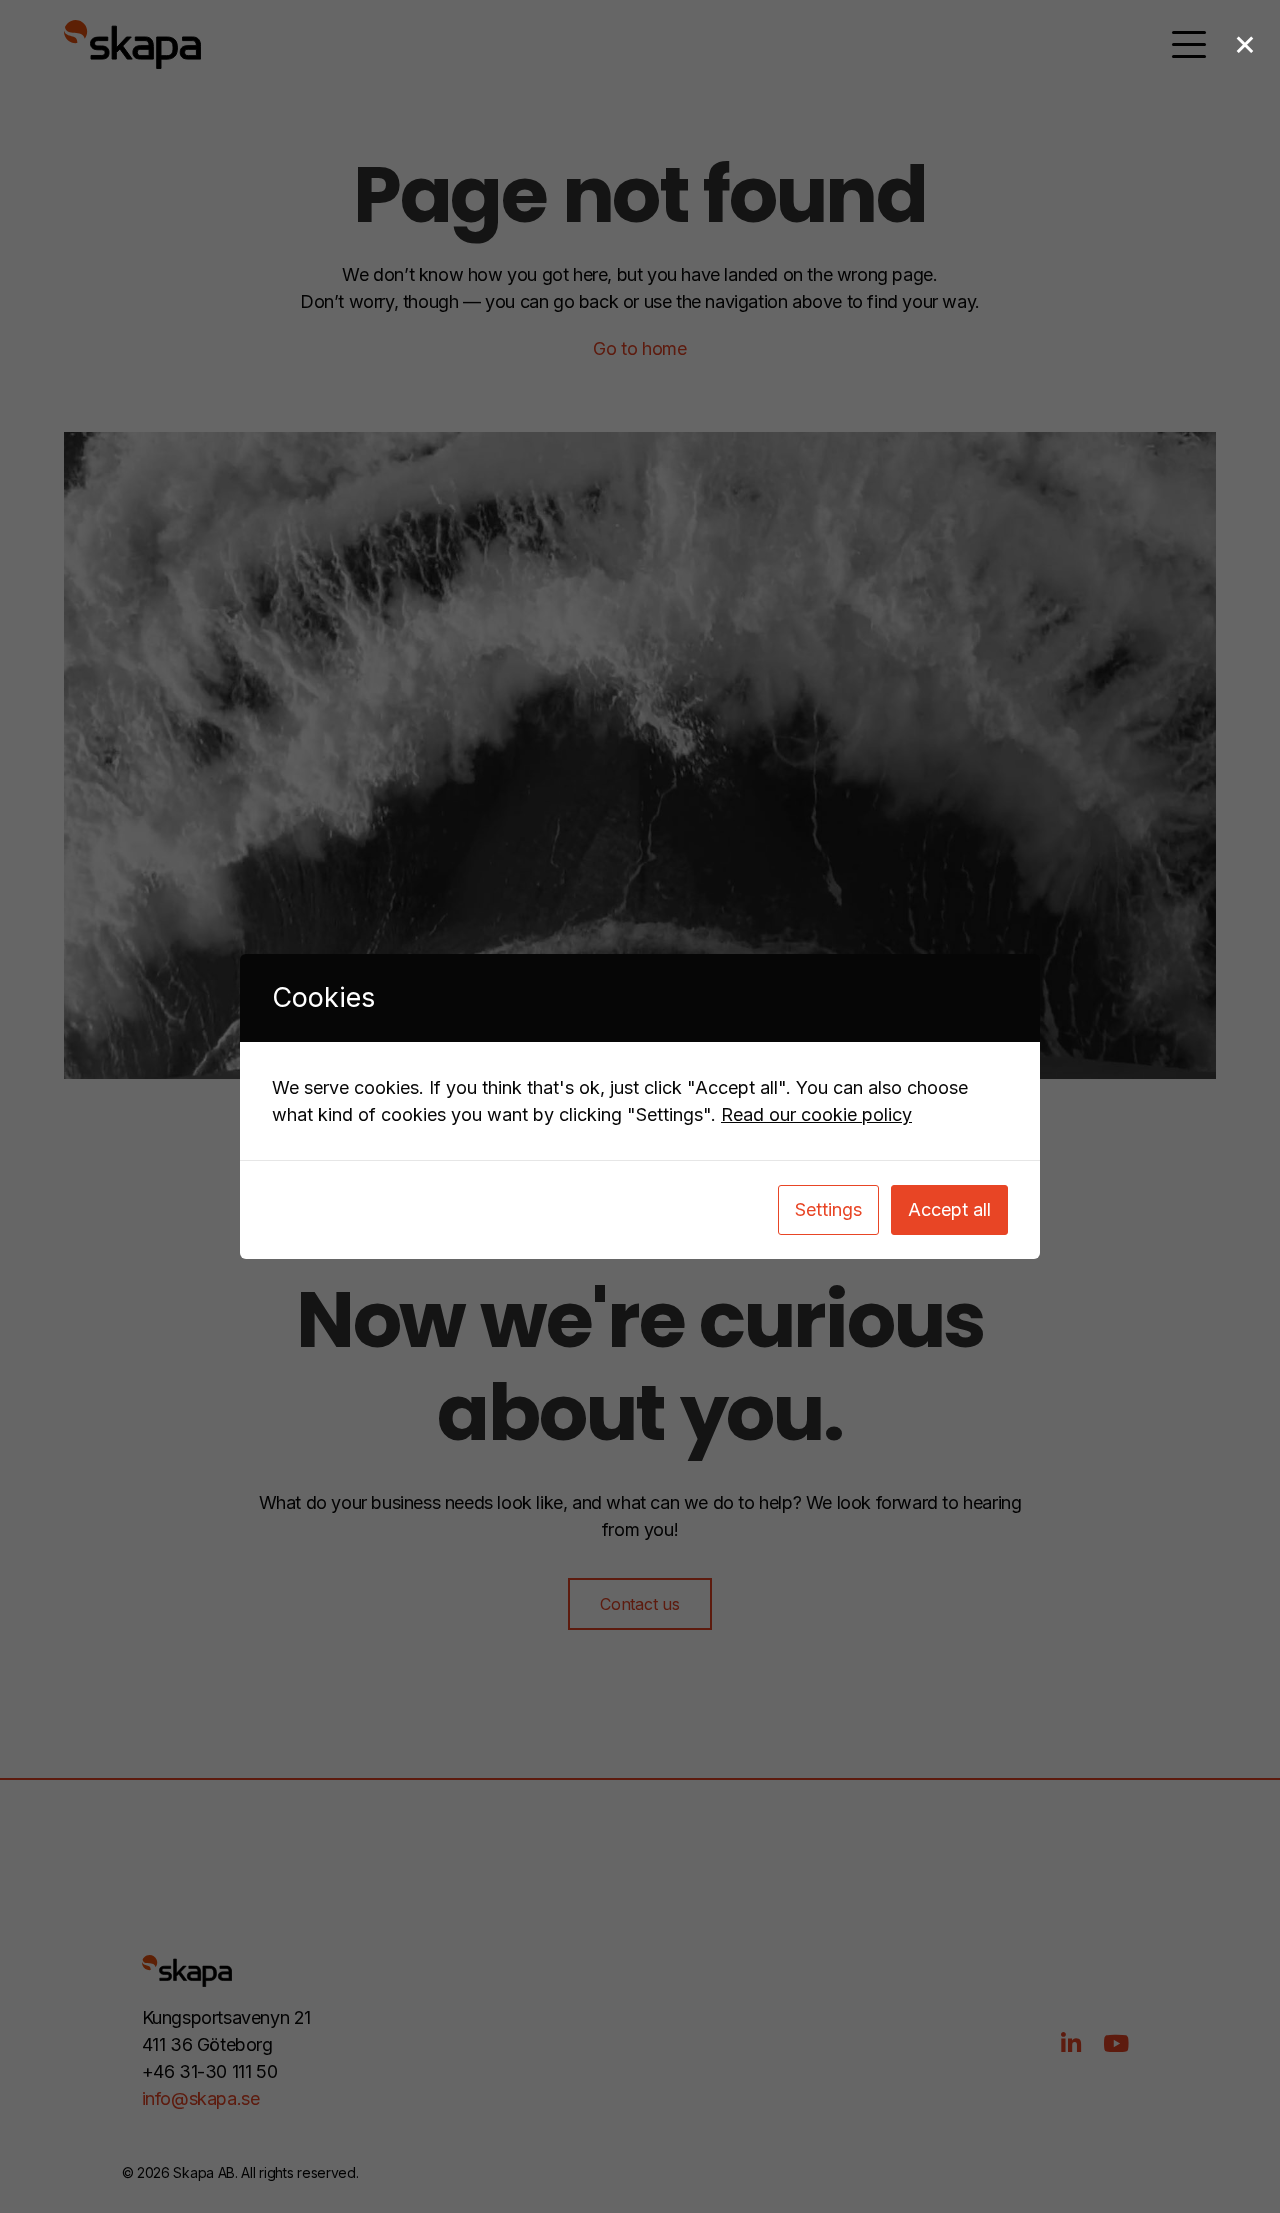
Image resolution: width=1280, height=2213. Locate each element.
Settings (828, 1209)
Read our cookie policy (816, 1114)
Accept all (949, 1209)
